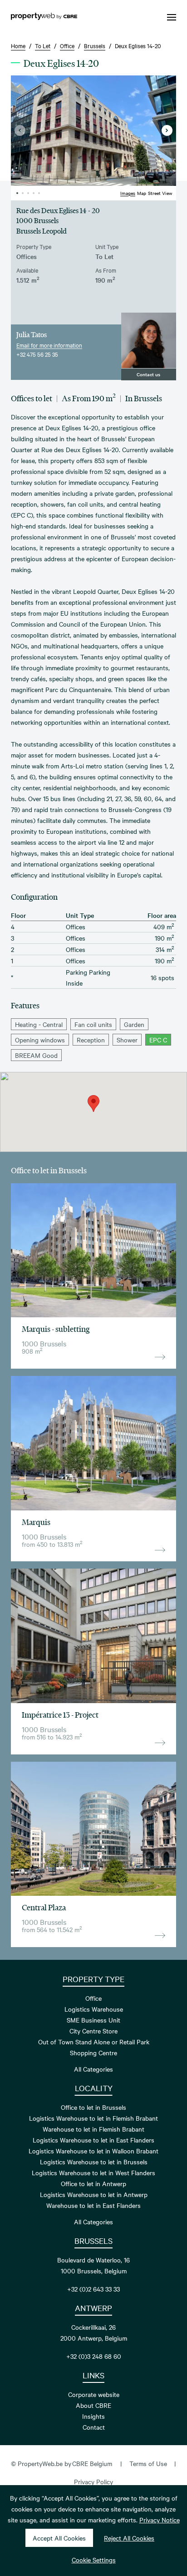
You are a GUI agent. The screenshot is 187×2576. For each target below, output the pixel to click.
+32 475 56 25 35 (37, 354)
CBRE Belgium (92, 2463)
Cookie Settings (94, 2560)
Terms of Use (148, 2463)
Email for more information (49, 345)
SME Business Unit (93, 2020)
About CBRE (93, 2405)
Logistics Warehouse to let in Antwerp (94, 2194)
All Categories (93, 2069)
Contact (94, 2427)
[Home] (44, 17)
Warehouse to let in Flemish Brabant (93, 2129)
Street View (160, 193)
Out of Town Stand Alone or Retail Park (94, 2042)
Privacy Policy (93, 2481)
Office (93, 1998)
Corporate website (94, 2394)
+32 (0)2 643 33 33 (93, 2289)
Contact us (148, 374)
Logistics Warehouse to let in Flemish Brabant (93, 2118)
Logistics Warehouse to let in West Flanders (93, 2172)
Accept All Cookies (59, 2538)
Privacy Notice (160, 2520)
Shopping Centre (93, 2053)
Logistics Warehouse (94, 2009)
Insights (93, 2416)
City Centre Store (93, 2031)
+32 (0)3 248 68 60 (94, 2356)
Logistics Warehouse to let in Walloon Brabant (93, 2151)
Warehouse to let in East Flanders (93, 2205)
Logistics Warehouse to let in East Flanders (93, 2140)
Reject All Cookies (129, 2538)
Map (142, 193)
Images (128, 193)
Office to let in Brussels (93, 2107)
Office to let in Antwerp (93, 2183)
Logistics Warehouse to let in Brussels (94, 2162)
